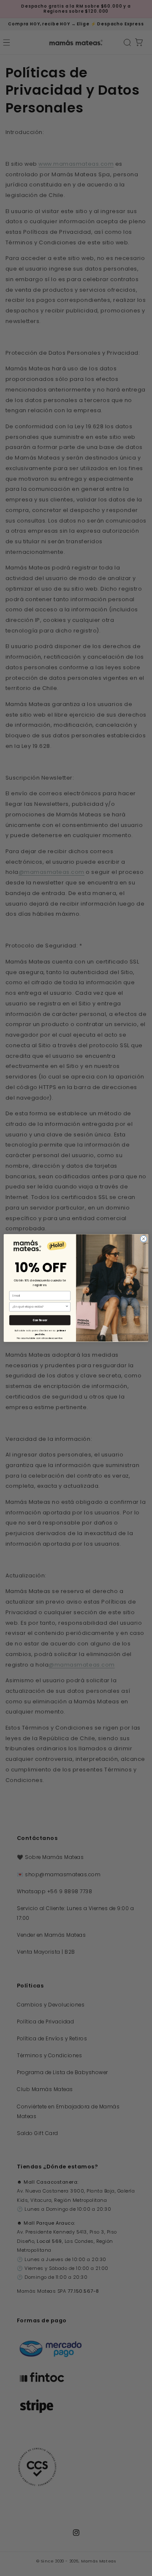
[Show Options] (67, 1307)
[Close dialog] (143, 1239)
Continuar (40, 1320)
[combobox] (39, 1307)
